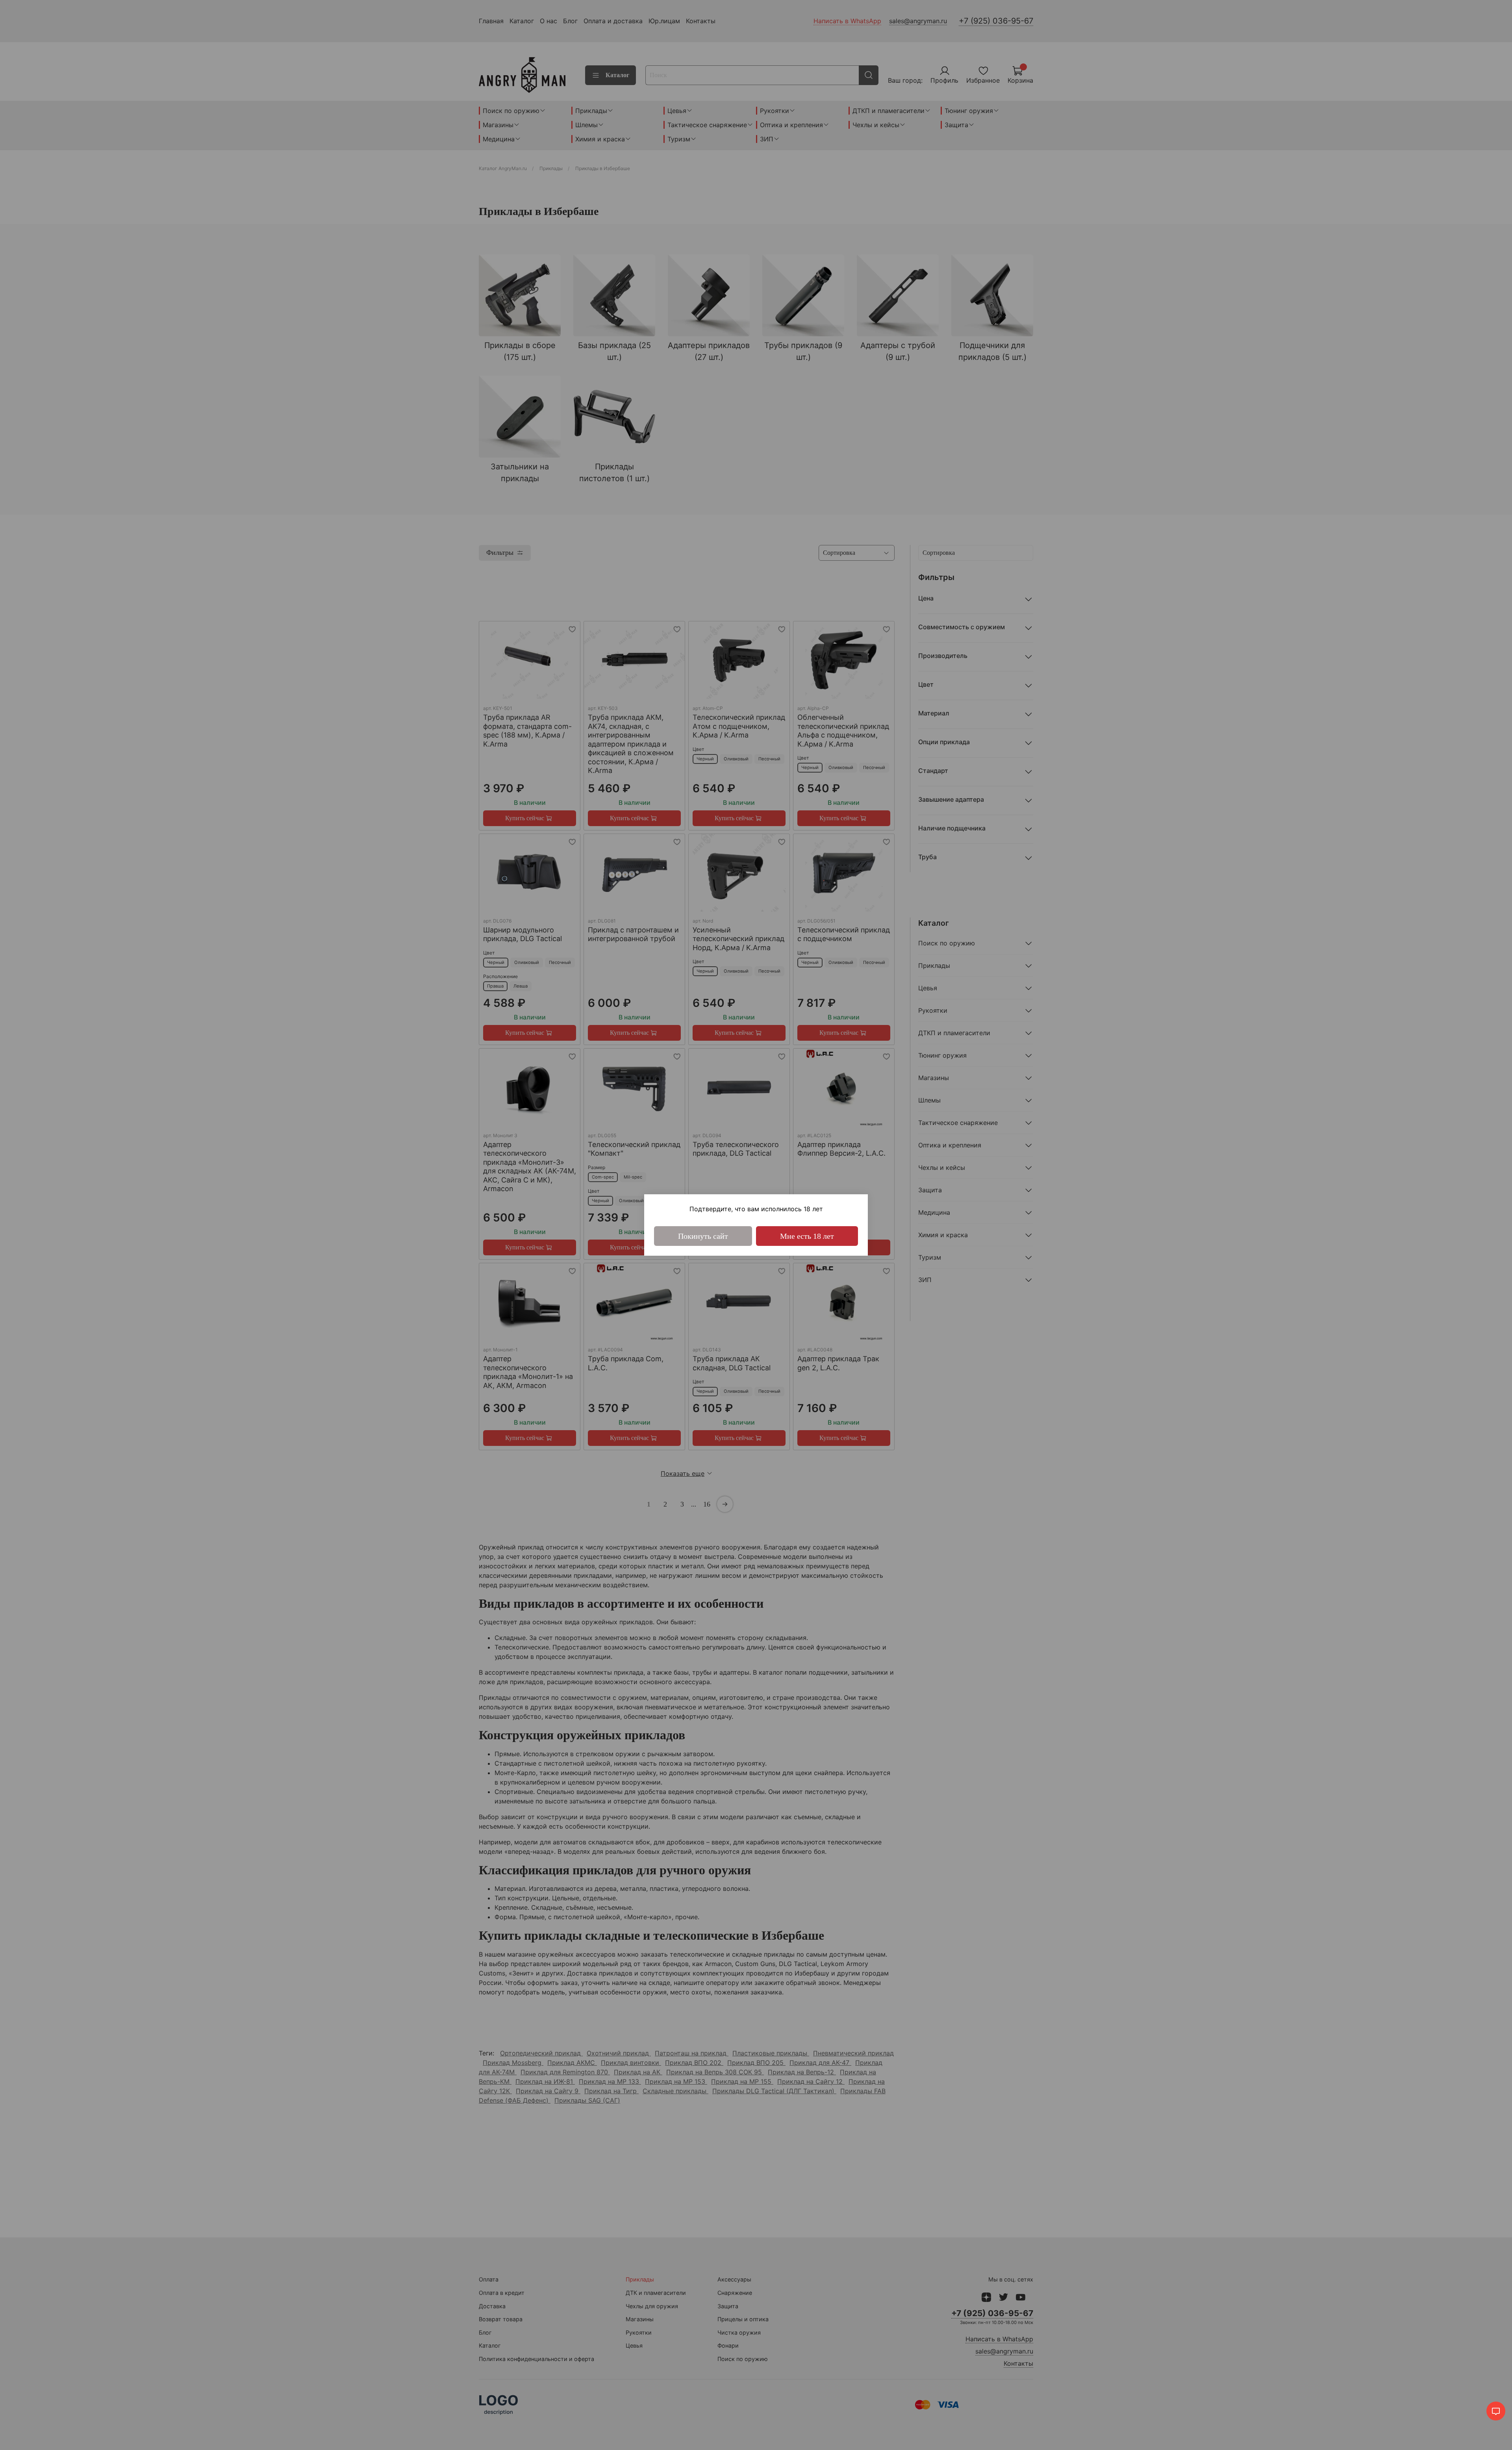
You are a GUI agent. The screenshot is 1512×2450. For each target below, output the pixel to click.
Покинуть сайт (703, 1236)
